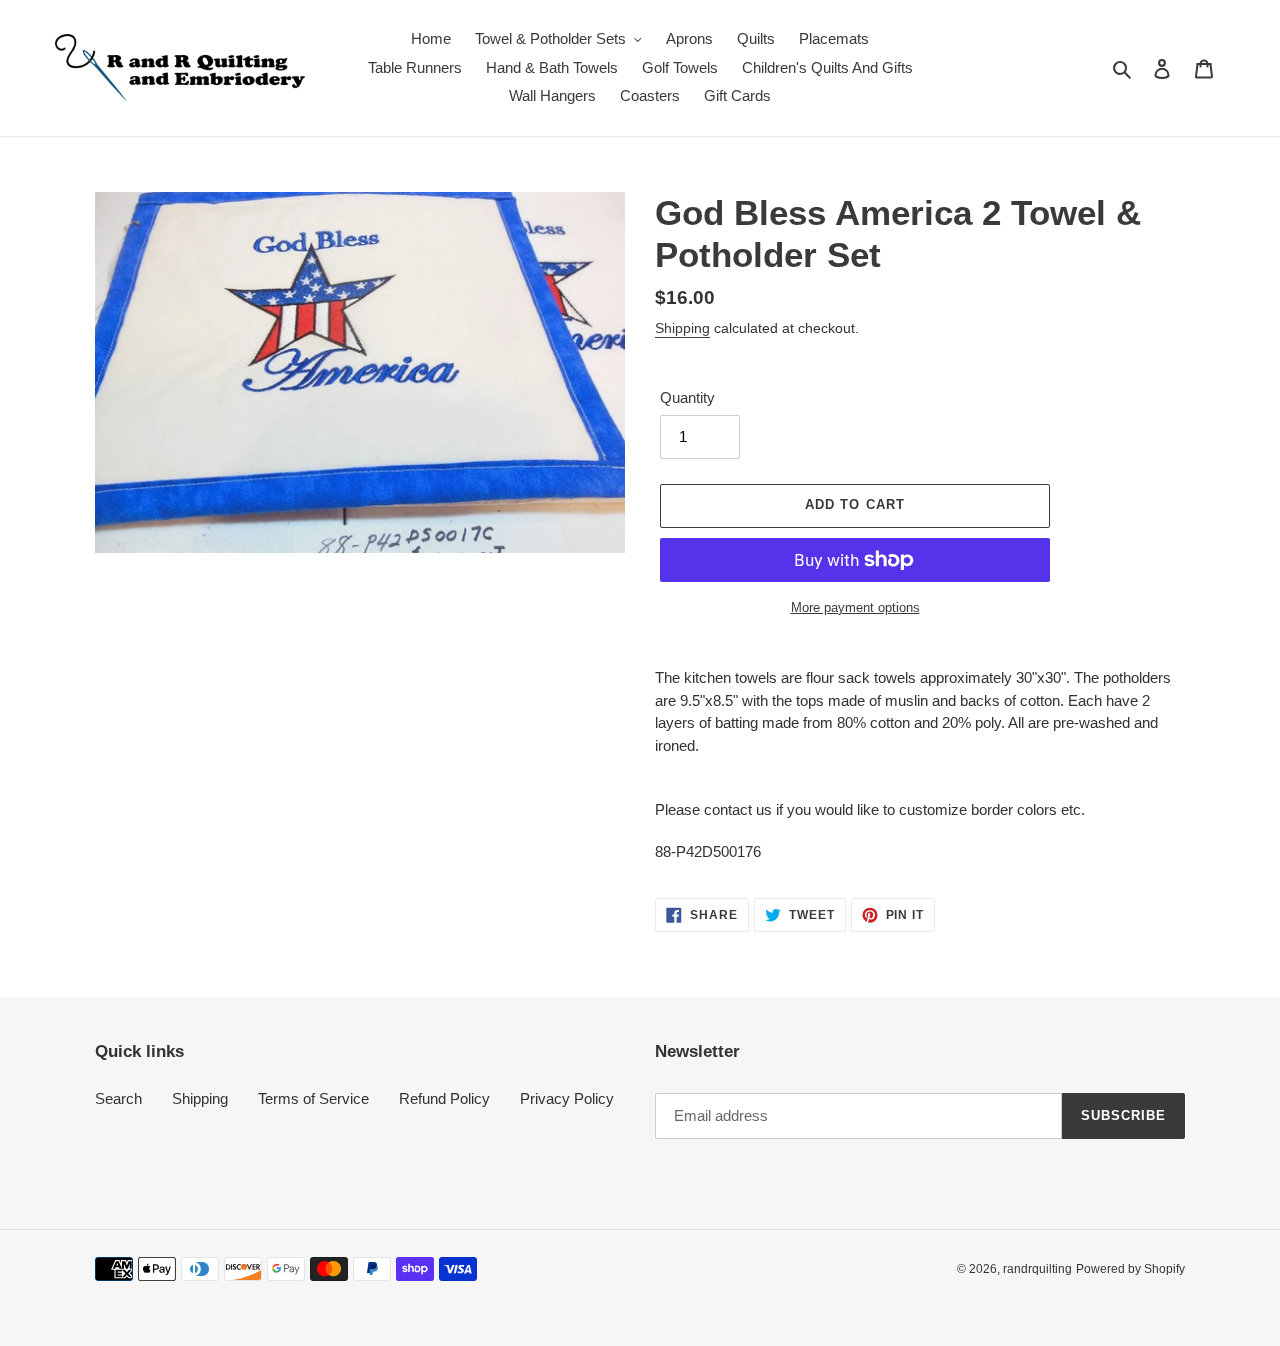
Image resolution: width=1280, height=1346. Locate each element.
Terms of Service (313, 1098)
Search (118, 1098)
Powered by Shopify (1130, 1269)
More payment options (855, 607)
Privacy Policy (567, 1098)
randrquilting (1037, 1269)
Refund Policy (444, 1098)
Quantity (687, 397)
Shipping (682, 328)
